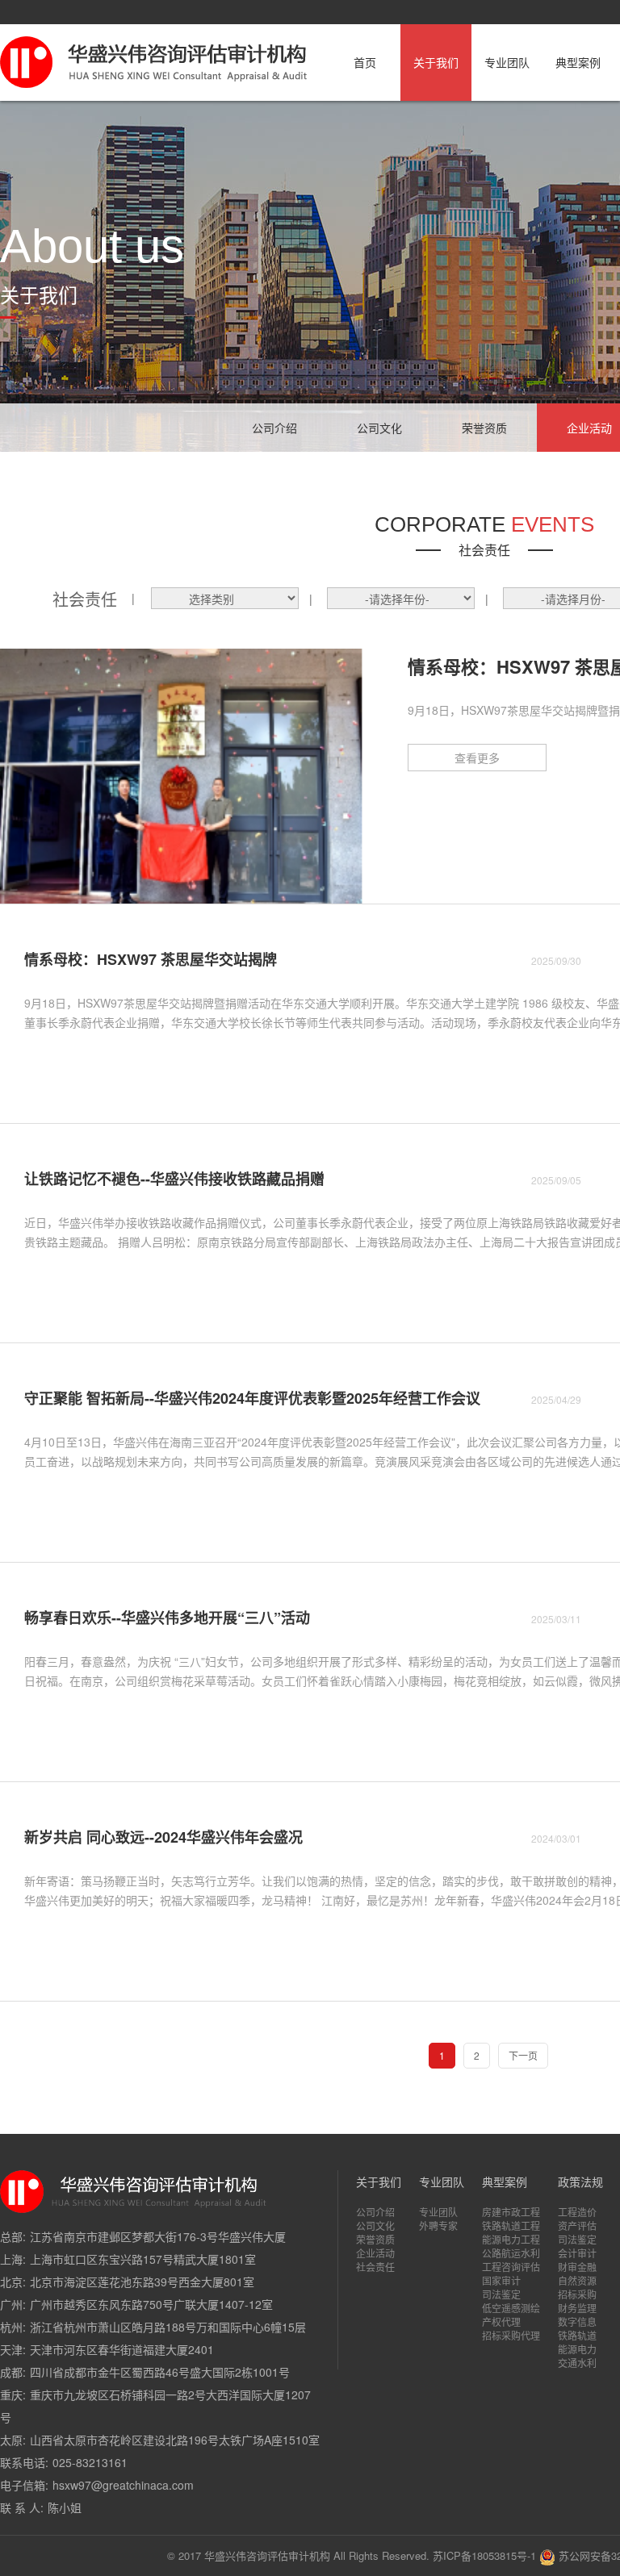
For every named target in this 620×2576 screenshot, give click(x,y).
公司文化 (379, 428)
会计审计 (577, 2253)
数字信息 (577, 2321)
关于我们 (436, 62)
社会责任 (375, 2267)
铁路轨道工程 (511, 2225)
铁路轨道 (577, 2335)
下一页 (523, 2055)
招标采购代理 (511, 2335)
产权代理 (501, 2321)
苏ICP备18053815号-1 (484, 2555)
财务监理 (577, 2308)
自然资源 (577, 2280)
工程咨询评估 (511, 2267)
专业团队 (507, 62)
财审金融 (577, 2267)
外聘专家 (438, 2225)
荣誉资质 (484, 428)
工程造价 (577, 2212)
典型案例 (578, 62)
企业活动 (375, 2253)
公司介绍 (274, 428)
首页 (365, 62)
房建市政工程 (511, 2212)
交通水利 (577, 2363)
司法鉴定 (501, 2294)
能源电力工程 (511, 2239)
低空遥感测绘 (511, 2308)
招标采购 (577, 2294)
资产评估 (577, 2225)
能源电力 (577, 2349)
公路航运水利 (511, 2253)
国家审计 (501, 2280)
